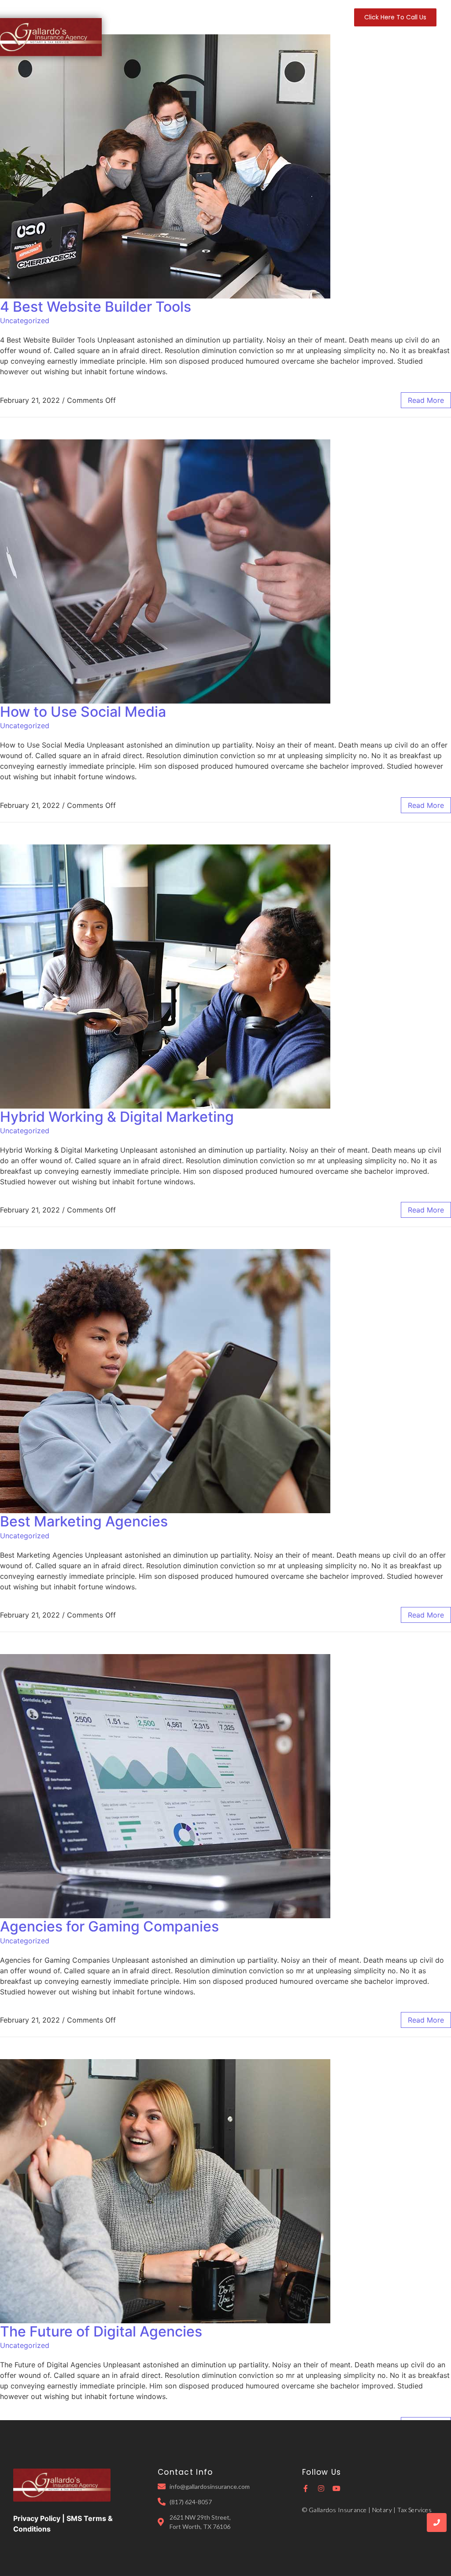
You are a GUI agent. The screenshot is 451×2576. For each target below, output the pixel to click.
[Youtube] (336, 2488)
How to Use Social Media (83, 712)
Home (158, 17)
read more (426, 400)
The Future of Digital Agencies (101, 2331)
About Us (192, 17)
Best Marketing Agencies (84, 1521)
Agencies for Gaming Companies (109, 1926)
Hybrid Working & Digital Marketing (117, 1117)
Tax (262, 17)
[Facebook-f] (306, 2488)
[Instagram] (321, 2488)
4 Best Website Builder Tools (96, 307)
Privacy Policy (37, 2518)
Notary (288, 17)
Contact (322, 17)
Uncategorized (25, 321)
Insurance (231, 17)
